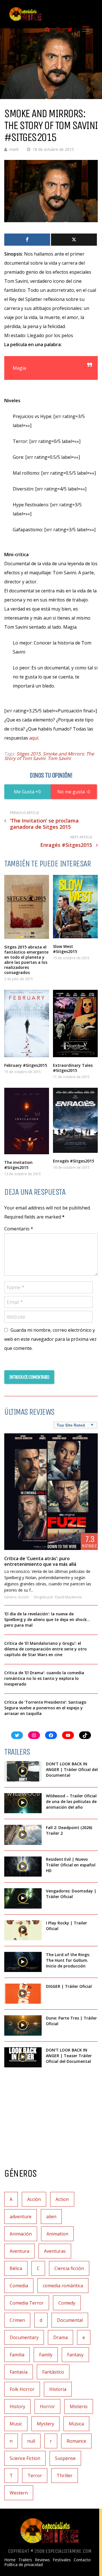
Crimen (17, 2320)
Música (76, 2424)
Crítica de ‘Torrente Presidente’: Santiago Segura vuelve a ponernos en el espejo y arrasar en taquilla (45, 1708)
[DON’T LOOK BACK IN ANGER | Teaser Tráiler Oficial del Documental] (23, 2057)
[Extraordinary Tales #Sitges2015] (75, 1023)
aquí (34, 738)
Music (16, 2424)
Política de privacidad (24, 2565)
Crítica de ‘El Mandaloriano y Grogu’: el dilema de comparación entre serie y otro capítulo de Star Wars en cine (45, 1649)
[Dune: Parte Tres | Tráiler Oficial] (23, 2025)
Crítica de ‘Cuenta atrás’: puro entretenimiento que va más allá (40, 1561)
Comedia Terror (27, 2303)
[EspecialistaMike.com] (25, 21)
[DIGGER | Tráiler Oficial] (23, 1994)
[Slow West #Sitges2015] (75, 907)
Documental (70, 2320)
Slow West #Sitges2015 (65, 949)
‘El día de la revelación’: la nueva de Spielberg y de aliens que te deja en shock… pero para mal (47, 1619)
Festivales (62, 2560)
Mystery (45, 2424)
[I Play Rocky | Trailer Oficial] (23, 1930)
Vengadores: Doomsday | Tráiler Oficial (71, 1894)
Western (19, 2493)
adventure (21, 2217)
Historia (58, 2389)
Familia (17, 2355)
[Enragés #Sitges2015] (75, 1120)
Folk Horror (22, 2389)
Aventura (19, 2251)
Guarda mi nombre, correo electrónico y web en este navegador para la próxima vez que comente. (50, 1339)
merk (14, 149)
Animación (21, 2234)
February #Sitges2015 (26, 1065)
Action (62, 2199)
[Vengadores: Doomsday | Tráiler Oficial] (23, 1898)
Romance (76, 2441)
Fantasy (75, 2355)
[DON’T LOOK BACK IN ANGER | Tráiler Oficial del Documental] (23, 1771)
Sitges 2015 (28, 754)
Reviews (42, 2560)
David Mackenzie (68, 1597)
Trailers (25, 2560)
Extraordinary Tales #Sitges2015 (73, 1068)
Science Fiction (25, 2458)
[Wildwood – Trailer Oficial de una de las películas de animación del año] (23, 1803)
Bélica (16, 2268)
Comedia (19, 2286)
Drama (60, 2337)
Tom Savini (59, 758)
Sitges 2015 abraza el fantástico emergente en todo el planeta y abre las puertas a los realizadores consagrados (26, 960)
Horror (47, 2406)
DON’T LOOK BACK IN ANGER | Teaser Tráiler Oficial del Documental (69, 2056)
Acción (24, 1597)
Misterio (79, 2406)
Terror (35, 2476)
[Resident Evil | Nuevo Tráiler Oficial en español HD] (23, 1867)
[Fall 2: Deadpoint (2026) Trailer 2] (23, 1835)
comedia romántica (63, 2286)
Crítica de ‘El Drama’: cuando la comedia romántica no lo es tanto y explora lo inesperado (44, 1678)
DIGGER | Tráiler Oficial (69, 1986)
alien (51, 2217)
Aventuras (55, 2251)
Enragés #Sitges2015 (74, 1161)
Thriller (65, 2476)
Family (46, 2355)
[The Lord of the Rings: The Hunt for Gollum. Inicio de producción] (23, 1962)
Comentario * (19, 1229)
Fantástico (53, 2372)
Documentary (24, 2337)
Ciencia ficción (69, 2268)
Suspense (65, 2458)
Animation (57, 2234)
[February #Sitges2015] (27, 1023)
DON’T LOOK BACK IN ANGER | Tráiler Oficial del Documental (72, 1769)
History (17, 2406)
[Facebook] (27, 240)
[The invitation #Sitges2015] (27, 1121)
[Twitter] (74, 240)
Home (10, 2560)
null (31, 2441)
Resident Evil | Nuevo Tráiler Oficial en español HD (71, 1865)
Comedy (67, 2303)
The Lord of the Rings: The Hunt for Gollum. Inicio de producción (68, 1960)
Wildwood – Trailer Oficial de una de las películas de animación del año (71, 1801)
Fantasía (19, 2372)
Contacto (82, 2560)
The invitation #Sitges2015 (18, 1165)
